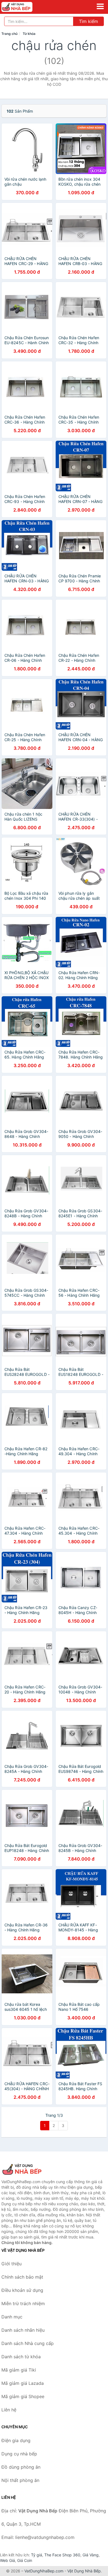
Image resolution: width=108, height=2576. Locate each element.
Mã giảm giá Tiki (19, 2370)
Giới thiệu (11, 2264)
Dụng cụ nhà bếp (19, 2454)
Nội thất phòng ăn (20, 2480)
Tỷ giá (37, 2555)
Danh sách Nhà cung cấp (28, 2343)
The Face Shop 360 (62, 2555)
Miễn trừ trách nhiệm (23, 2303)
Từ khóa (29, 34)
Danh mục (12, 2317)
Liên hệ (9, 2410)
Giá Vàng (91, 2555)
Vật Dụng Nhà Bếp (84, 2571)
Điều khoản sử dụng (22, 2290)
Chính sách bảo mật (22, 2277)
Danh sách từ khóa (21, 2357)
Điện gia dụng (16, 2440)
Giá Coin (25, 2560)
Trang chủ (9, 34)
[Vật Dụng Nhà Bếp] (29, 2169)
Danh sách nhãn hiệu (23, 2330)
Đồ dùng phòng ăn (21, 2467)
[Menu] (100, 6)
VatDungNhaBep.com (44, 2571)
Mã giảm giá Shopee (23, 2396)
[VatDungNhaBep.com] (23, 7)
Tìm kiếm (88, 21)
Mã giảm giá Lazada (23, 2383)
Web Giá (7, 2560)
